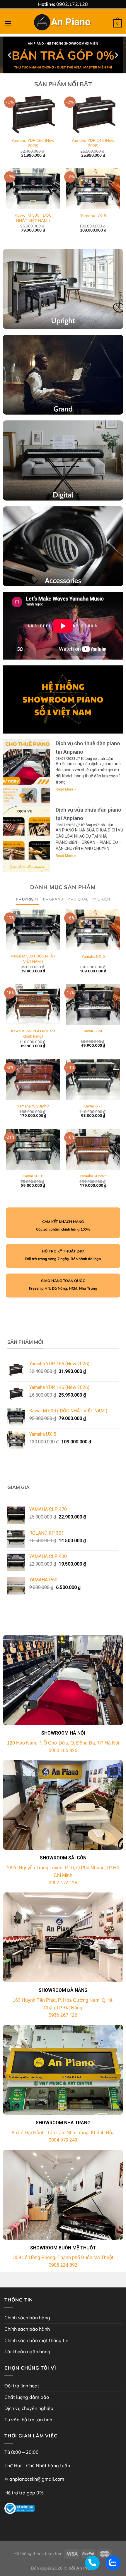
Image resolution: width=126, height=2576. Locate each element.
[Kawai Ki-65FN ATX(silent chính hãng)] (33, 1005)
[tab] (27, 899)
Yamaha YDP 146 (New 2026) (93, 143)
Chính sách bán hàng (27, 2318)
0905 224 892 (63, 2265)
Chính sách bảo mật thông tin (36, 2340)
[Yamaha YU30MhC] (33, 1080)
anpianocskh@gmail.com (37, 2479)
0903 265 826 (63, 1751)
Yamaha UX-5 (93, 215)
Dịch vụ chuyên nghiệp (29, 2408)
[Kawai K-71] (93, 1080)
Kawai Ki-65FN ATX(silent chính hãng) (33, 1033)
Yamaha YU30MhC (33, 1106)
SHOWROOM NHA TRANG (63, 2123)
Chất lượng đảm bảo (27, 2397)
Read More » (66, 789)
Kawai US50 (93, 1031)
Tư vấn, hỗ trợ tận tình (28, 2420)
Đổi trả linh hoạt (22, 2386)
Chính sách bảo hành (27, 2329)
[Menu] (8, 23)
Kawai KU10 (33, 1176)
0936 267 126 (63, 2015)
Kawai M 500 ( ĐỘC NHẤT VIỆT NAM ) (33, 218)
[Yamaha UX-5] (93, 930)
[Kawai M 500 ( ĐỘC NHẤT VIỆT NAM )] (33, 930)
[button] (60, 69)
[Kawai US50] (93, 1005)
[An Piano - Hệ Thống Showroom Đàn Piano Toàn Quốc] (63, 23)
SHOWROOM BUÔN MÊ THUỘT (63, 2248)
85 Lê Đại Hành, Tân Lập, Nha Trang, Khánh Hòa (63, 2133)
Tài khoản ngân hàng (27, 2351)
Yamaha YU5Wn (93, 1176)
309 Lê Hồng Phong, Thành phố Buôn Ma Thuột (63, 2257)
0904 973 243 (63, 2140)
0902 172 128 (63, 1883)
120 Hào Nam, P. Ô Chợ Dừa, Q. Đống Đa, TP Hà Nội (63, 1743)
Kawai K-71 (93, 1106)
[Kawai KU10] (33, 1149)
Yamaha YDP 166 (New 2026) (33, 143)
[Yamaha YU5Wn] (93, 1149)
